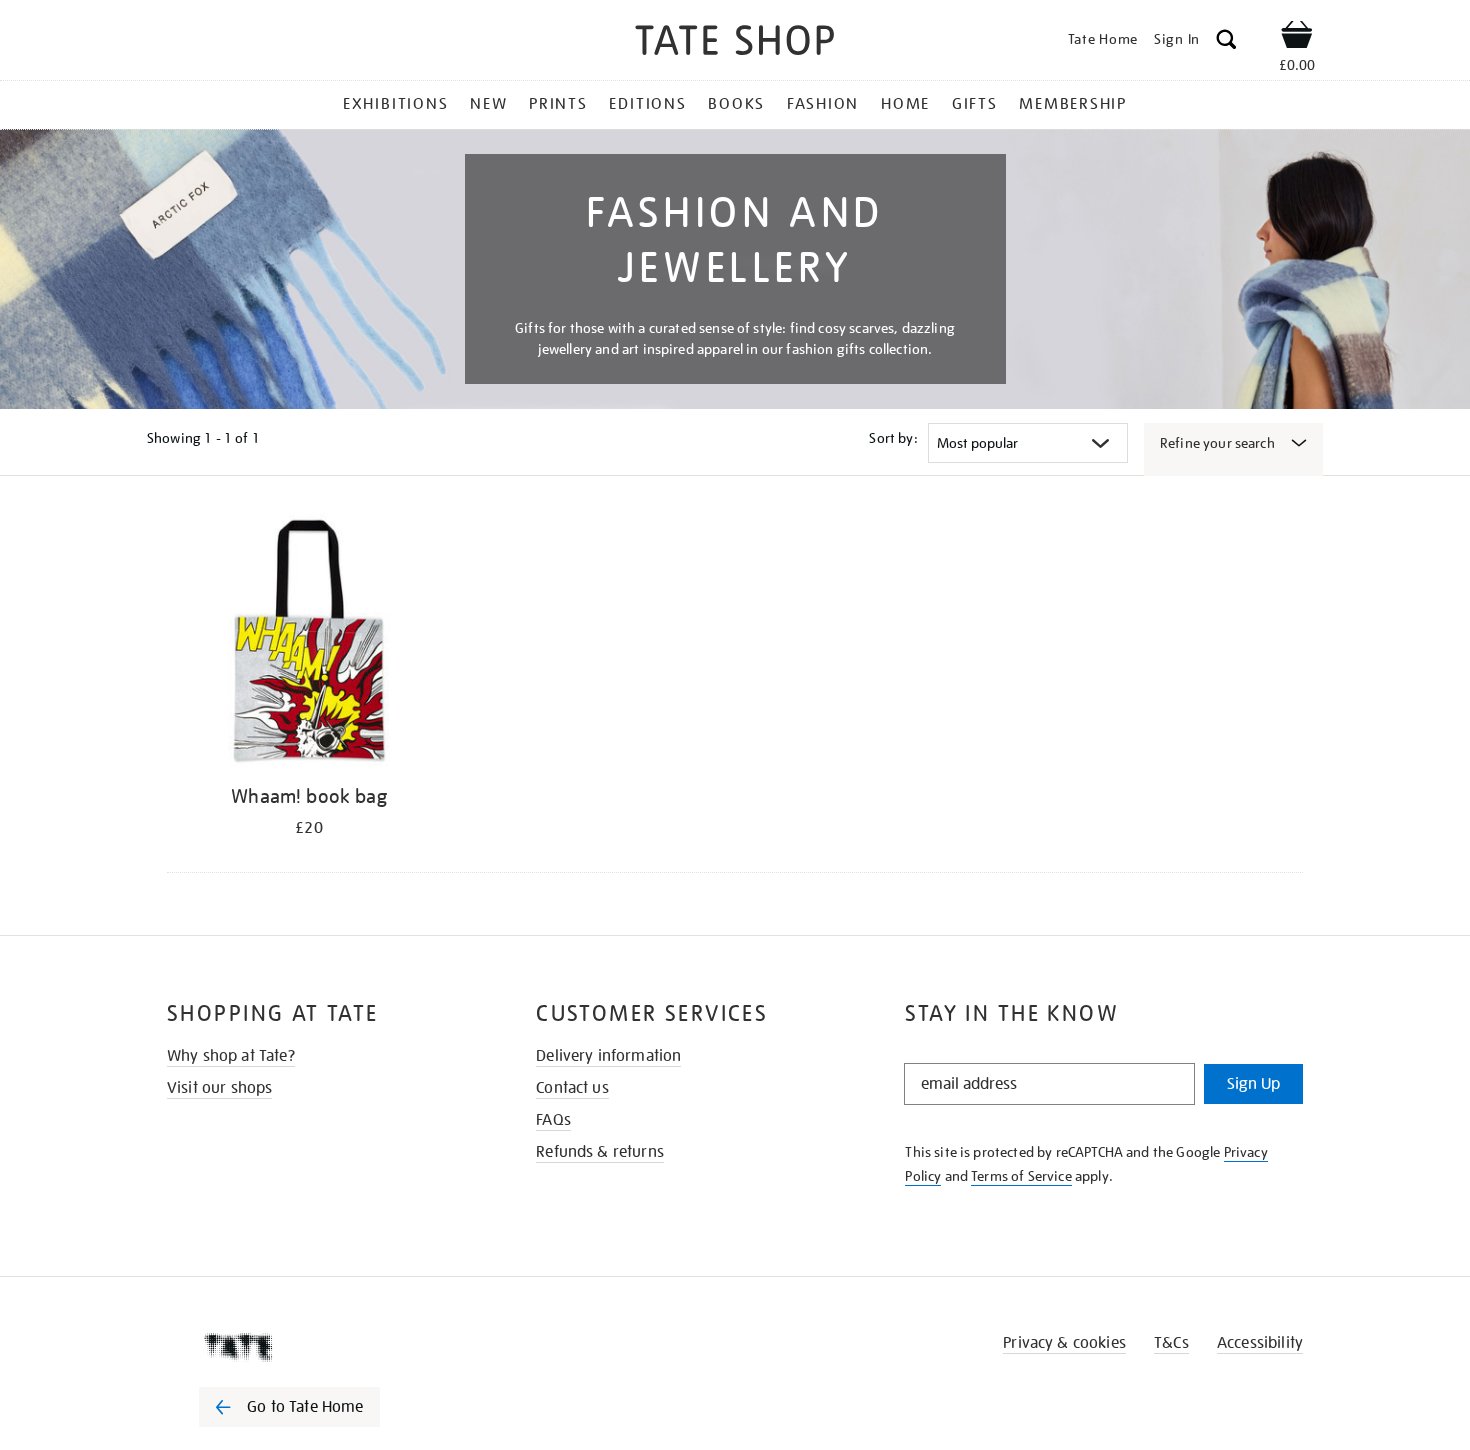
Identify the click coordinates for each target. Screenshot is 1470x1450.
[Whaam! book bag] (309, 643)
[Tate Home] (325, 1347)
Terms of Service (1021, 1176)
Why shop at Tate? (231, 1056)
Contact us (572, 1088)
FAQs (553, 1120)
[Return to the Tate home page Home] (735, 43)
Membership (1073, 104)
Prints (558, 104)
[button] (1226, 42)
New (488, 104)
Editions (647, 104)
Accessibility (1260, 1343)
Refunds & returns (600, 1152)
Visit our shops (219, 1088)
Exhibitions (395, 104)
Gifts (975, 104)
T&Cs (1171, 1343)
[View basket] (1297, 38)
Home (905, 104)
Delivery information (608, 1056)
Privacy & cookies (1064, 1343)
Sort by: (893, 438)
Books (736, 104)
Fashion (823, 104)
